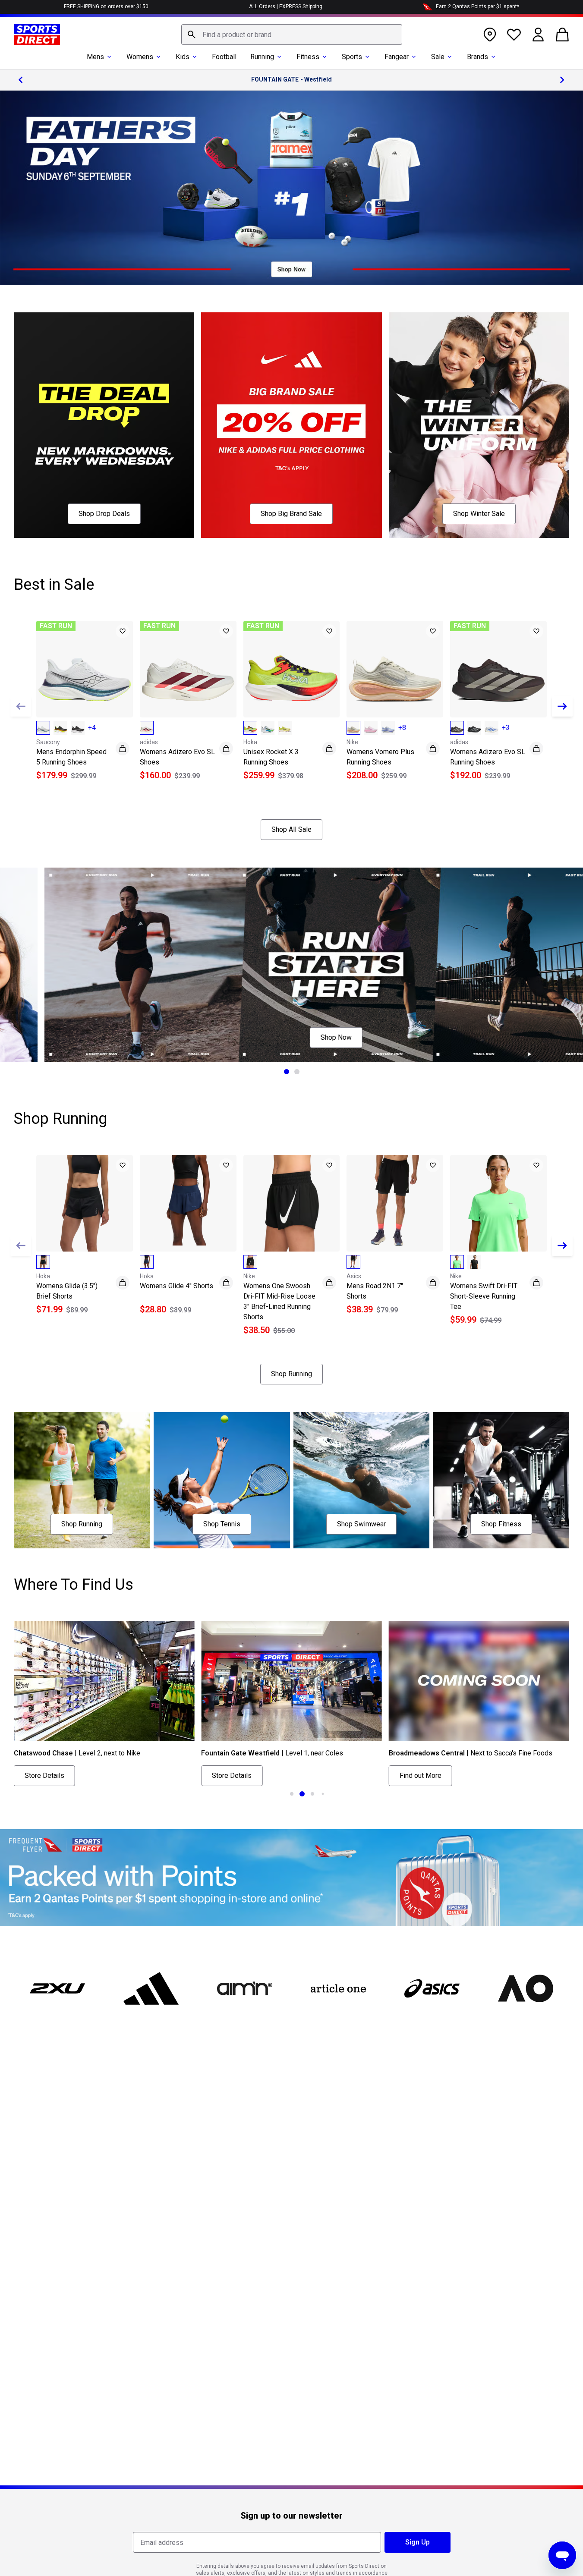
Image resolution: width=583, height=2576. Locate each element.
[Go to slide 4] (312, 1794)
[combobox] (292, 35)
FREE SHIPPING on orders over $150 (106, 6)
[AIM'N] (244, 1988)
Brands (477, 57)
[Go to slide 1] (287, 1072)
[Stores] (490, 35)
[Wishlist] (514, 35)
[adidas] (151, 1988)
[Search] (192, 35)
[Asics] (432, 1988)
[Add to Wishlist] (123, 631)
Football (224, 57)
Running (262, 57)
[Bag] (562, 35)
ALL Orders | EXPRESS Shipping (286, 6)
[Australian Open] (526, 1988)
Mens (95, 57)
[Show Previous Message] (21, 80)
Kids (183, 57)
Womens (140, 57)
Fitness (308, 57)
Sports (352, 57)
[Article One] (338, 1988)
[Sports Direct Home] (37, 35)
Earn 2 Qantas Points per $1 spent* (477, 6)
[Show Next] (562, 706)
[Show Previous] (21, 706)
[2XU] (57, 1988)
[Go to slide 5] (323, 1794)
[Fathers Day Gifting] (291, 188)
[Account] (538, 35)
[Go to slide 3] (302, 1794)
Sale (438, 57)
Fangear (397, 57)
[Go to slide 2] (297, 1072)
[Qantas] (291, 1878)
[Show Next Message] (562, 80)
